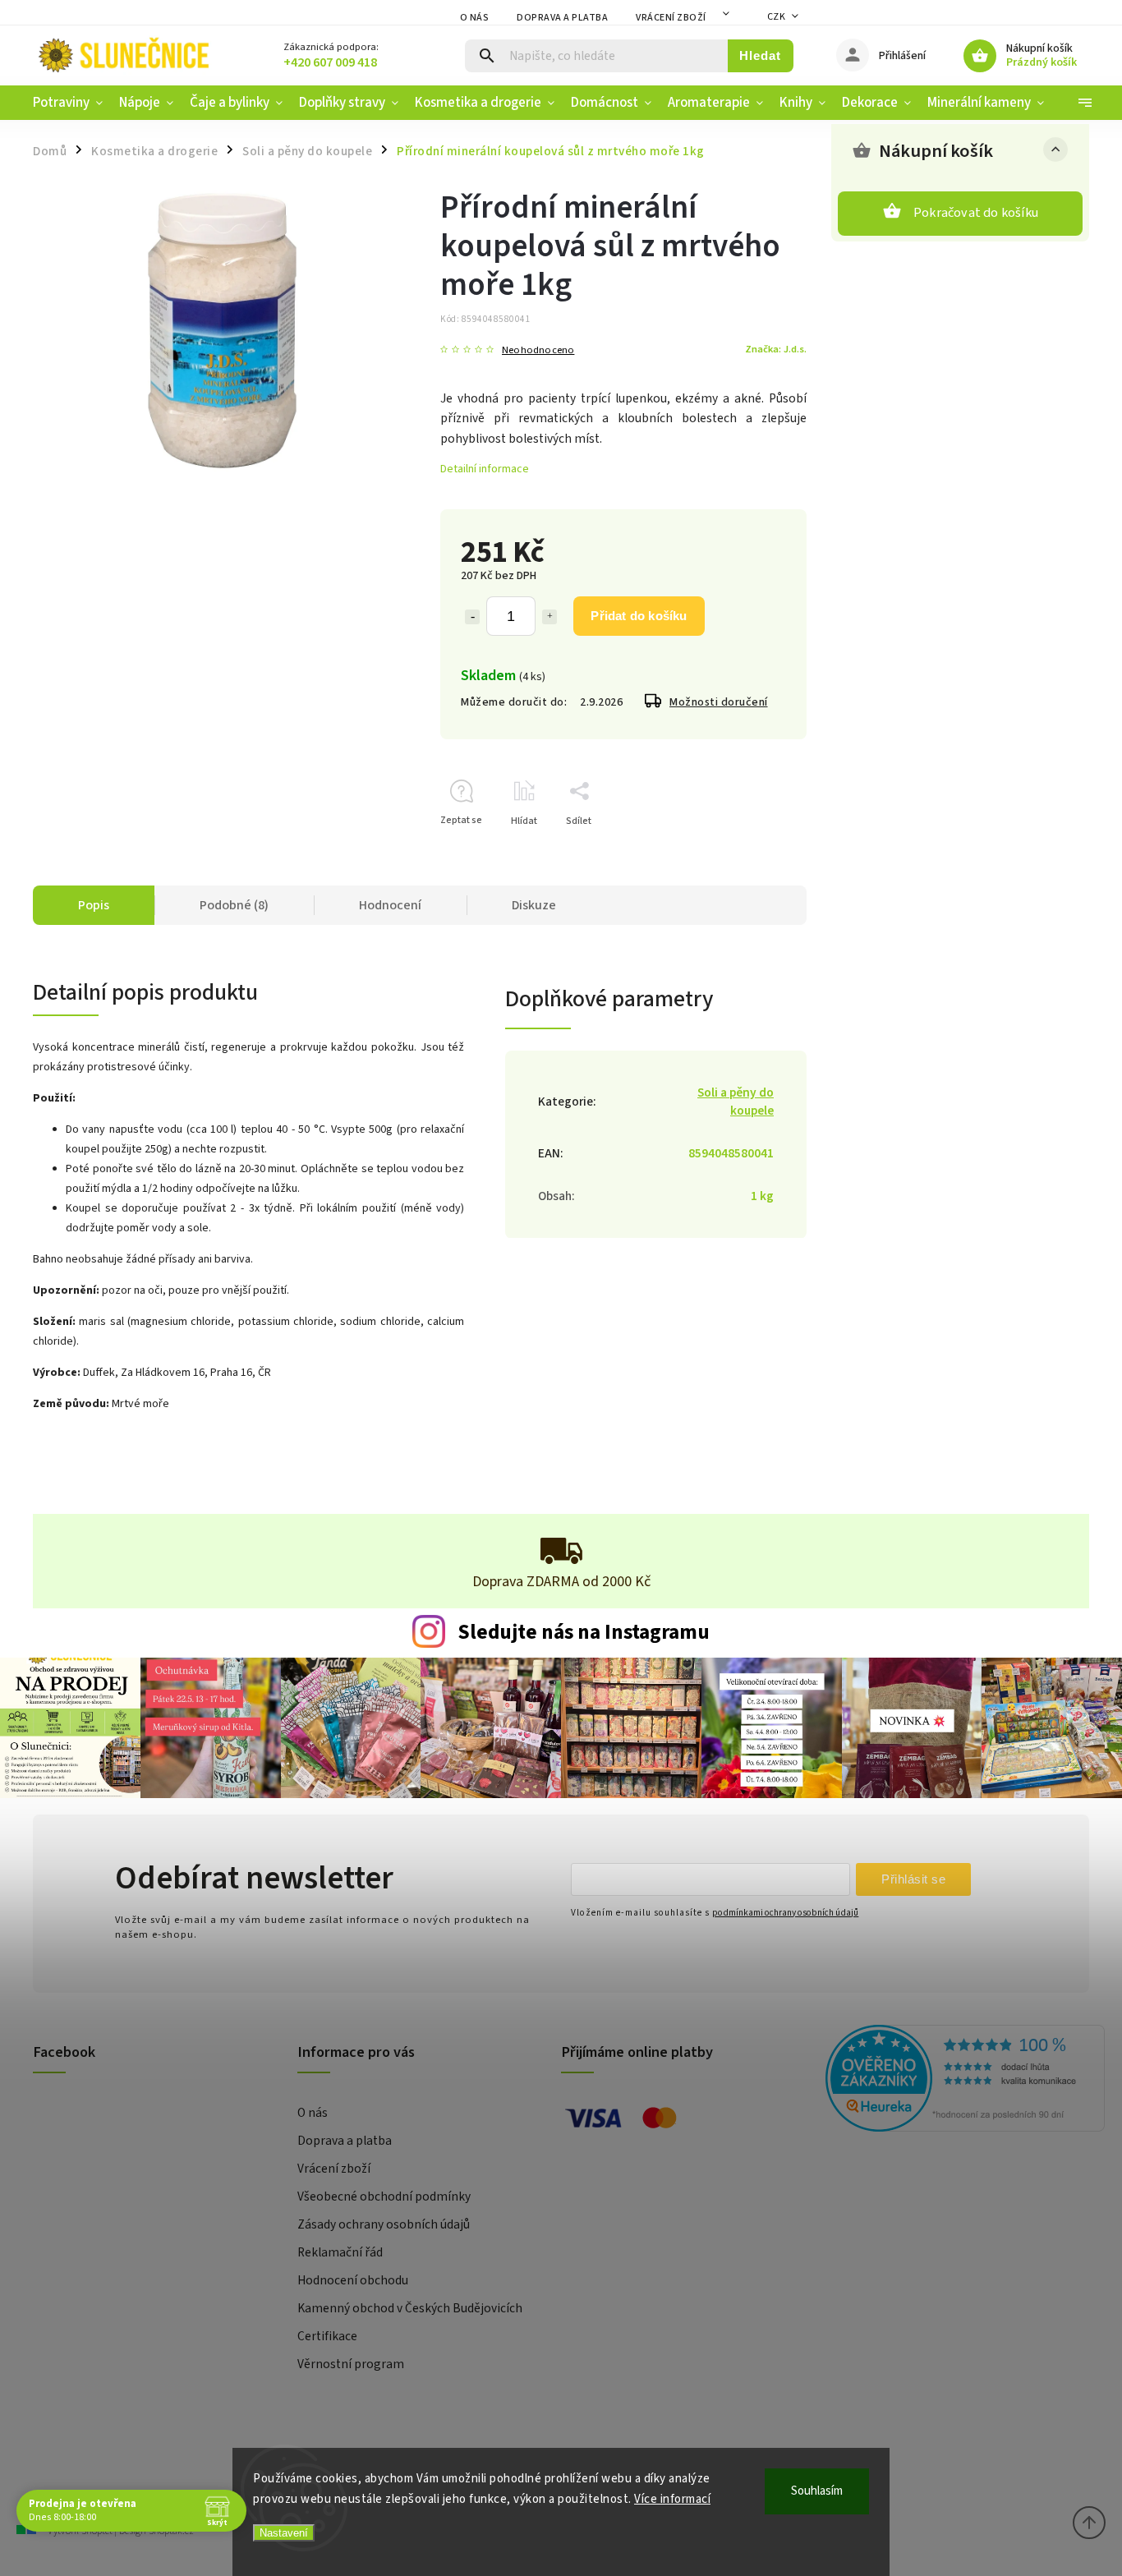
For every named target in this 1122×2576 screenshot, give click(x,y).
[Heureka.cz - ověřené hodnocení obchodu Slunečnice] (952, 2081)
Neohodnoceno (538, 350)
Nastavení (284, 2533)
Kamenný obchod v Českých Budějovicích (410, 2308)
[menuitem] (72, 103)
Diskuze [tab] (534, 905)
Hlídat (524, 821)
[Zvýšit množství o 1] (550, 617)
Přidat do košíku (639, 616)
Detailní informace (485, 469)
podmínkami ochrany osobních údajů (785, 1913)
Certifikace (327, 2336)
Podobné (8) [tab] (234, 905)
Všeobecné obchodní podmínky (384, 2196)
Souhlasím (817, 2491)
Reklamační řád (340, 2252)
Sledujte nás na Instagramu (584, 1632)
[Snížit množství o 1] (472, 617)
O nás (475, 18)
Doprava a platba (562, 18)
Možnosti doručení (719, 702)
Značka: (776, 349)
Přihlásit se (913, 1879)
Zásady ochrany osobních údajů (384, 2224)
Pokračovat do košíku (976, 213)
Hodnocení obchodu (353, 2280)
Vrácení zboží (671, 18)
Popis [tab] (94, 905)
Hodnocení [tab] (390, 905)
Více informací (672, 2499)
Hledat (760, 55)
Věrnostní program (351, 2364)
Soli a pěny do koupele (736, 1102)
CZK (777, 17)
